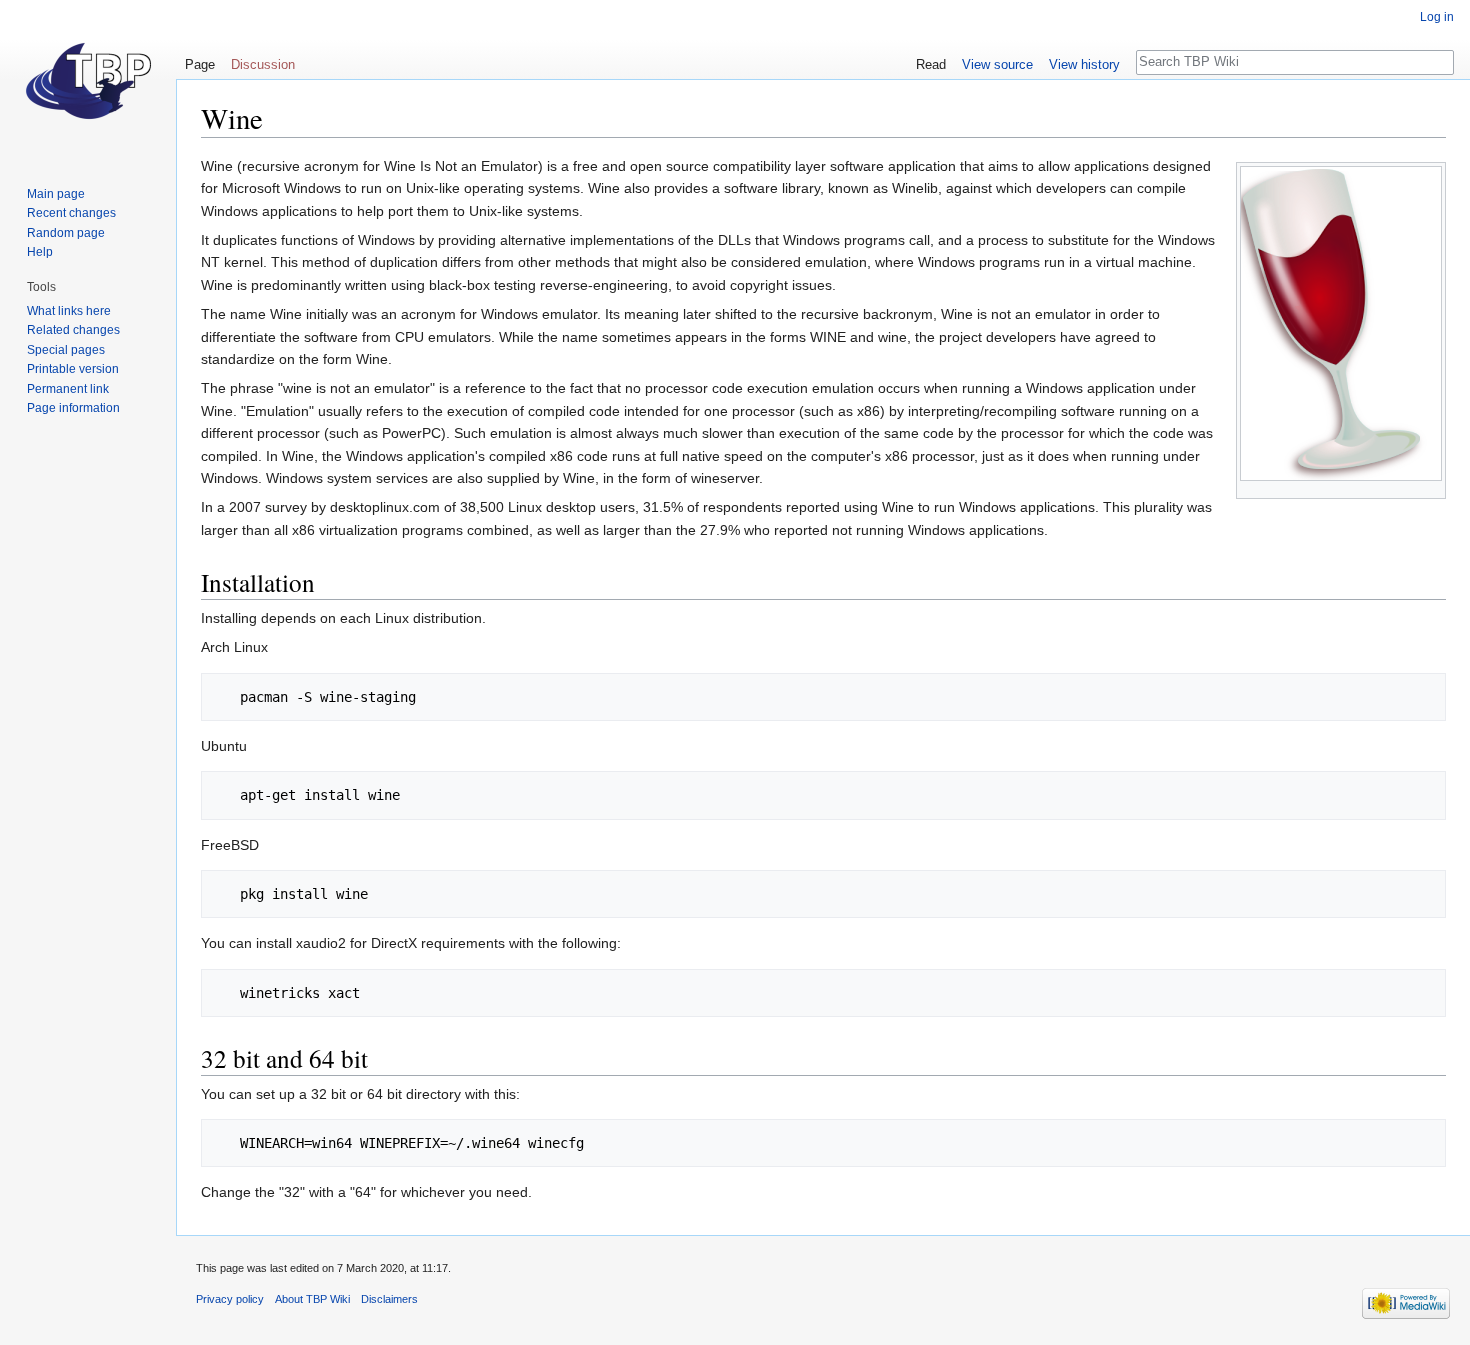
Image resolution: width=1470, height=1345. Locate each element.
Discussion (263, 64)
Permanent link (68, 389)
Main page (56, 194)
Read (931, 64)
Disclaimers (389, 1299)
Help (40, 252)
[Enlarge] (1431, 489)
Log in (1437, 17)
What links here (69, 311)
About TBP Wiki (312, 1299)
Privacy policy (230, 1299)
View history (1084, 64)
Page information (73, 408)
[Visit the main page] (88, 80)
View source (997, 64)
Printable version (73, 369)
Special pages (66, 350)
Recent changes (71, 213)
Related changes (73, 330)
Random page (66, 233)
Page (200, 64)
